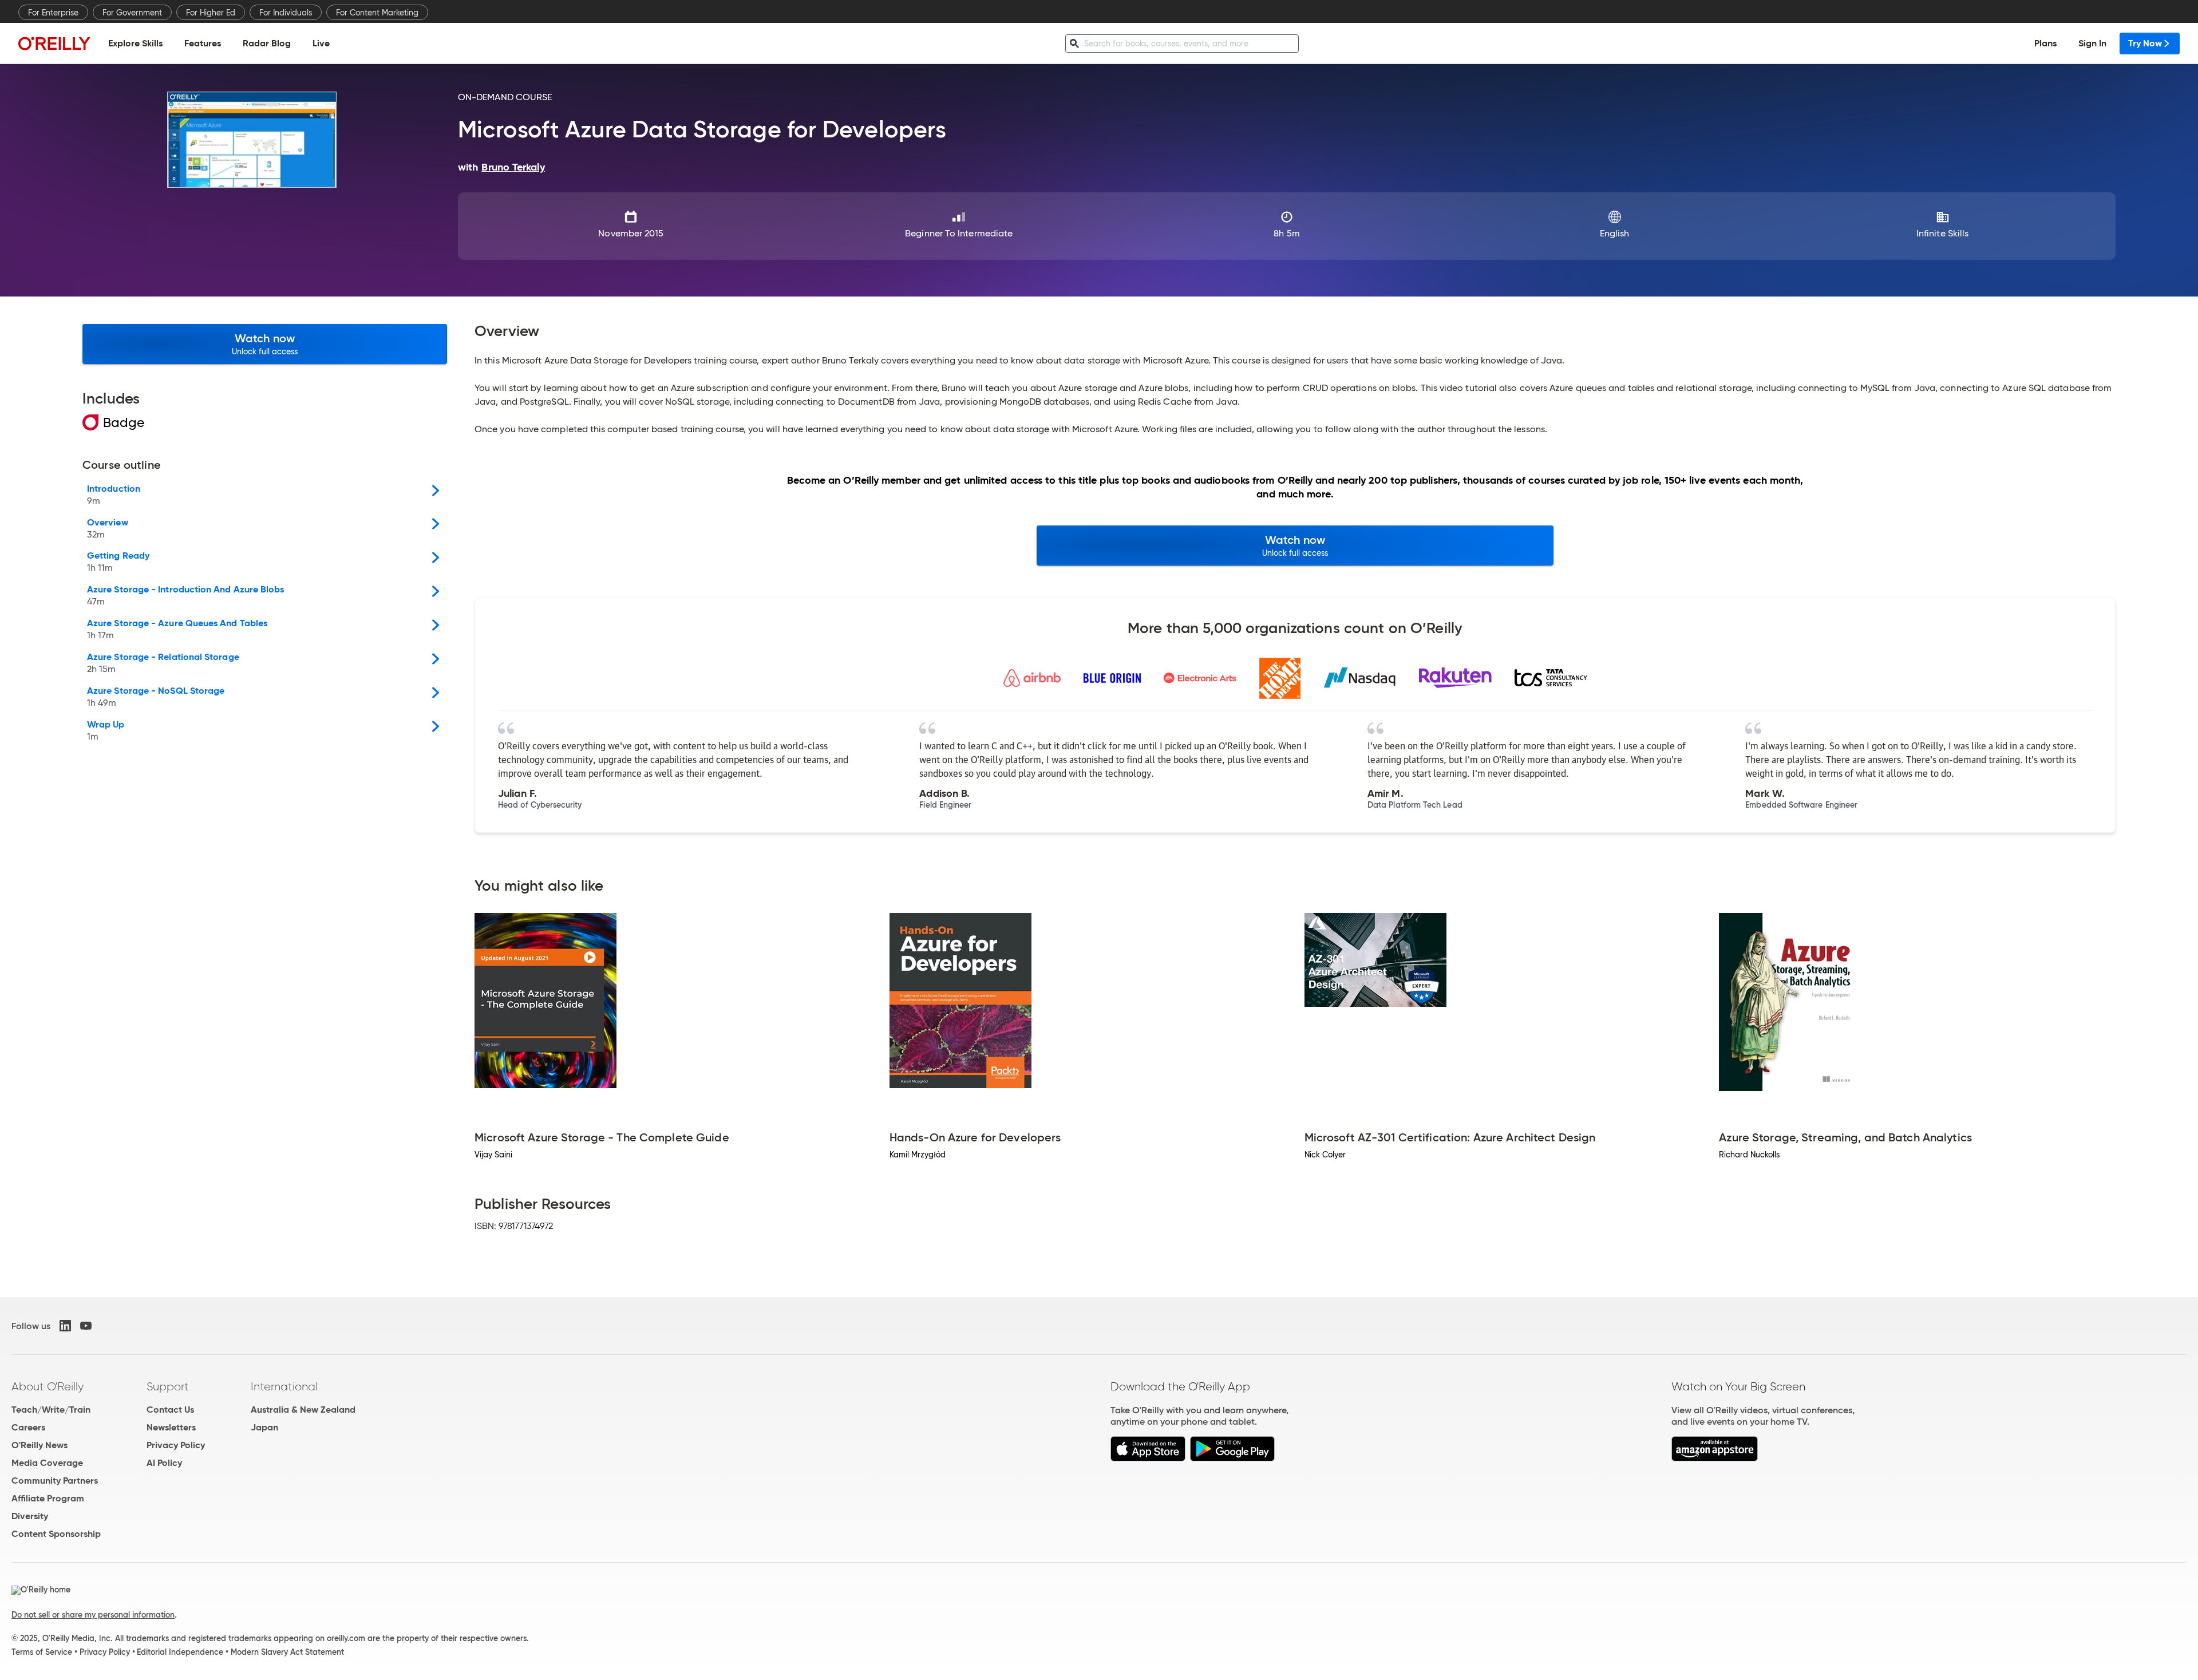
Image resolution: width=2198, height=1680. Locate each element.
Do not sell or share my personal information (93, 1615)
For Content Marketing (377, 13)
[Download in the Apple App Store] (1148, 1458)
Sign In (2092, 43)
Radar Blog (267, 43)
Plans (2045, 43)
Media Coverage (47, 1463)
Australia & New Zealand (303, 1410)
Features (203, 43)
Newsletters (171, 1427)
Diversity (30, 1516)
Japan (264, 1427)
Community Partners (55, 1481)
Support (168, 1386)
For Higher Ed (211, 13)
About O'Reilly (48, 1386)
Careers (28, 1427)
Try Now (2145, 43)
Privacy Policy (176, 1445)
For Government (132, 13)
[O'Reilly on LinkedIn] (65, 1326)
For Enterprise (53, 13)
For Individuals (286, 13)
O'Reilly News (39, 1445)
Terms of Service (42, 1652)
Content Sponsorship (56, 1534)
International (284, 1386)
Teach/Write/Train (51, 1410)
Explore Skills (135, 43)
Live (321, 43)
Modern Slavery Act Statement (287, 1652)
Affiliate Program (48, 1498)
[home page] (54, 43)
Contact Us (170, 1410)
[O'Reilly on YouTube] (86, 1326)
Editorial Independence (180, 1652)
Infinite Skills (1942, 233)
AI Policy (164, 1463)
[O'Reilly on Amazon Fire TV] (1715, 1458)
